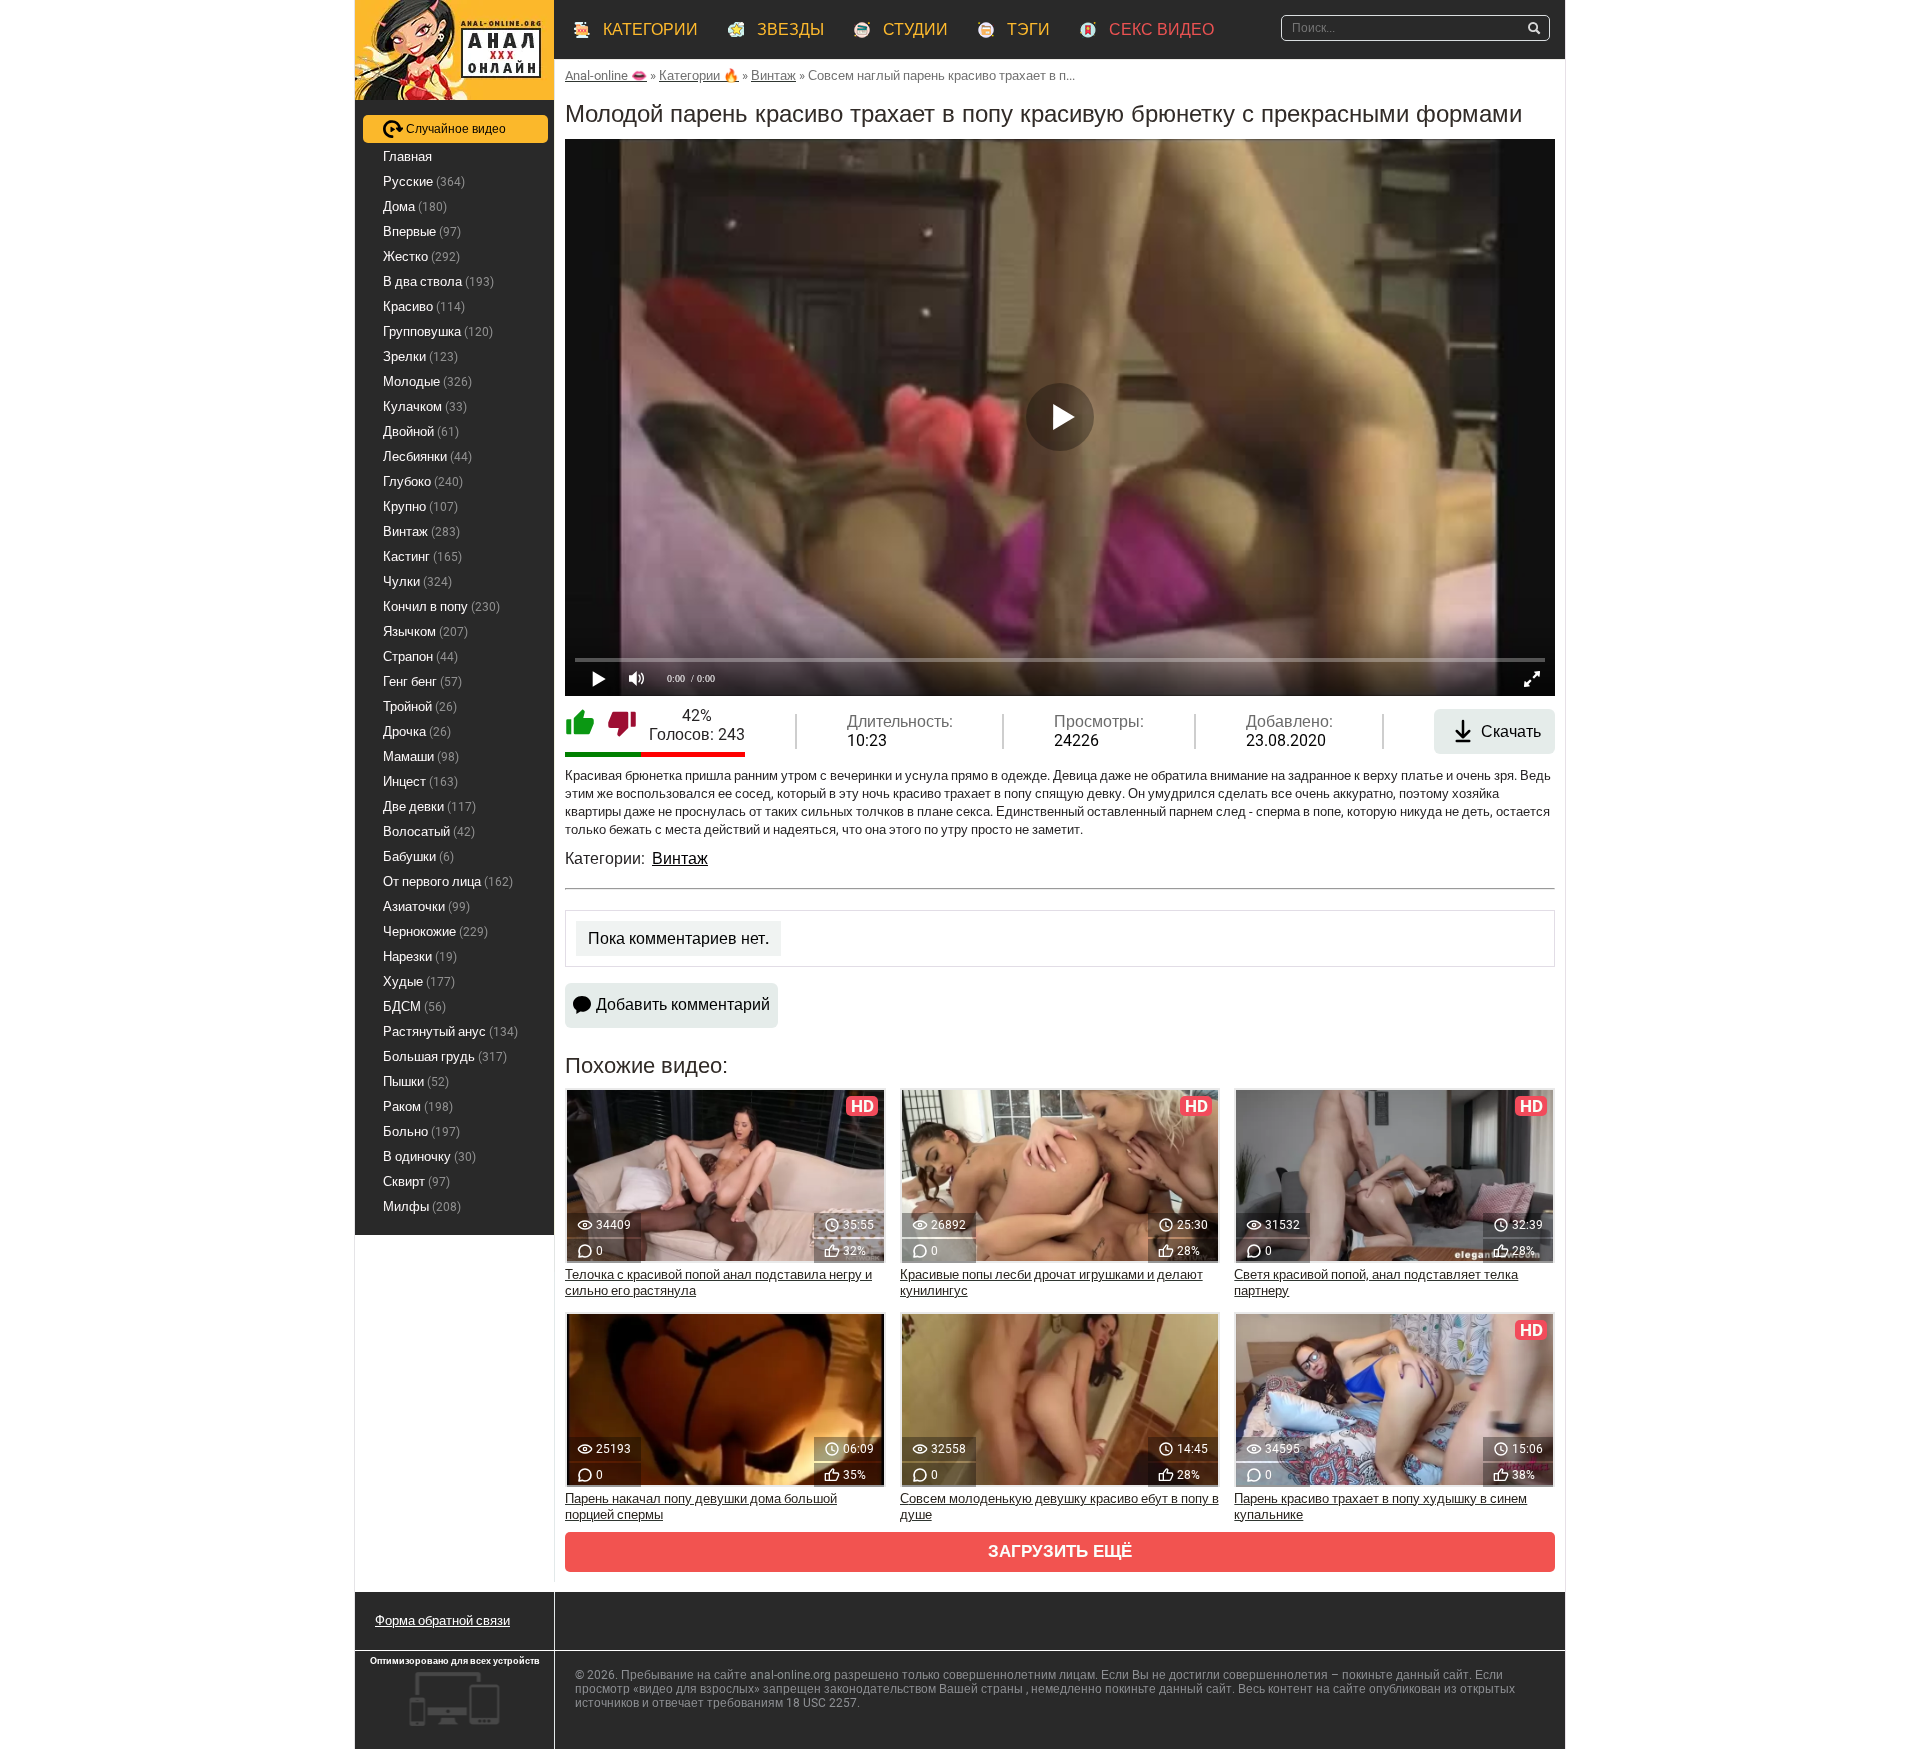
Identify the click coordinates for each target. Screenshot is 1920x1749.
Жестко (421, 256)
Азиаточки (426, 906)
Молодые (427, 381)
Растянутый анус (450, 1031)
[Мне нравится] (580, 725)
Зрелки (420, 356)
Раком (418, 1106)
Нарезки (420, 956)
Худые (419, 981)
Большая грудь (445, 1056)
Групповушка (438, 331)
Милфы (422, 1206)
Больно (421, 1131)
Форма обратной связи (442, 1620)
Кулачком (425, 406)
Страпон (420, 656)
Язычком (425, 631)
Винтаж (680, 858)
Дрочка (417, 731)
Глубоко (423, 481)
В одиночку (429, 1156)
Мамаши (421, 756)
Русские (424, 181)
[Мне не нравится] (622, 725)
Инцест (420, 781)
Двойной (421, 431)
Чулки (417, 581)
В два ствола (438, 281)
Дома (415, 206)
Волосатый (429, 831)
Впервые (422, 231)
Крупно (420, 506)
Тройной (420, 706)
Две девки (429, 806)
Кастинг (422, 556)
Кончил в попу (441, 606)
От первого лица (448, 881)
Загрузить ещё (1060, 1551)
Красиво (424, 306)
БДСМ (414, 1006)
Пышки (416, 1081)
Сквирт (416, 1181)
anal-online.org (790, 1675)
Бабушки (418, 856)
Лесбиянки (427, 456)
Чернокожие (435, 931)
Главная (407, 156)
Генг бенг (422, 681)
